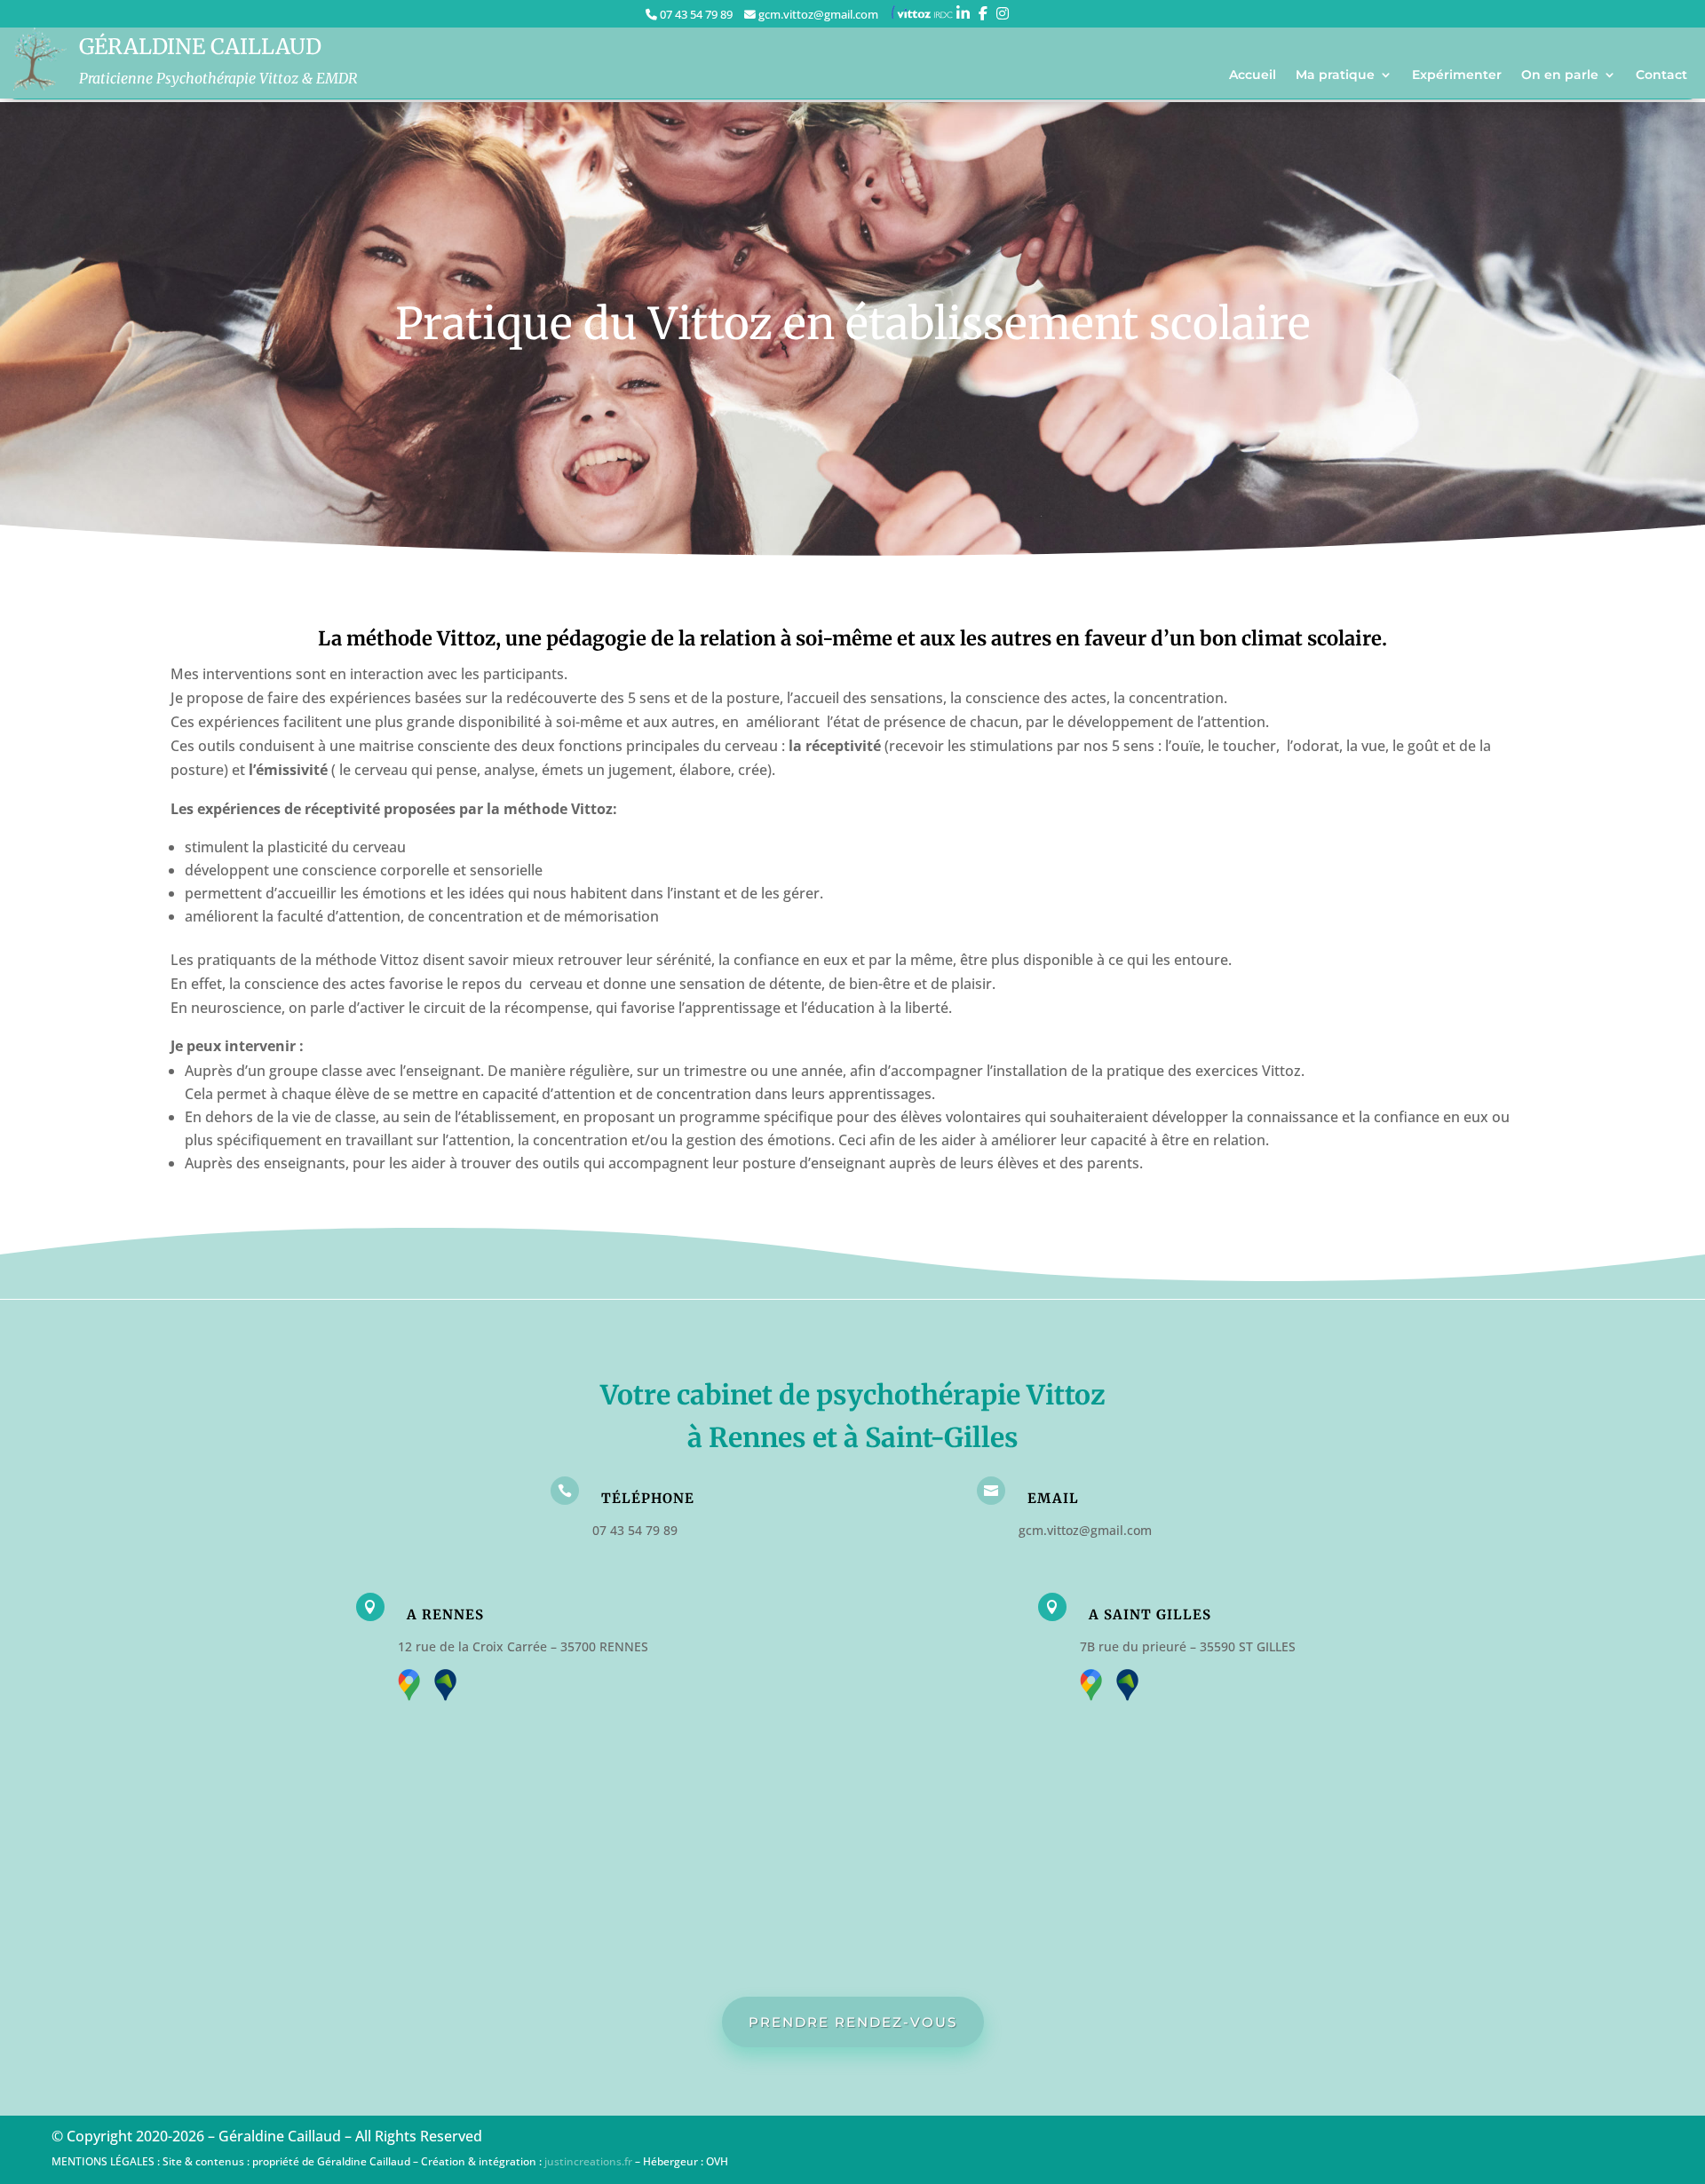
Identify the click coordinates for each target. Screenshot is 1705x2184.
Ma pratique (1335, 75)
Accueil (1253, 75)
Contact (1661, 75)
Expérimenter (1457, 75)
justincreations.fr (588, 2161)
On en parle (1560, 75)
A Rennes (445, 1614)
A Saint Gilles (1150, 1614)
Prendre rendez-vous (853, 2022)
